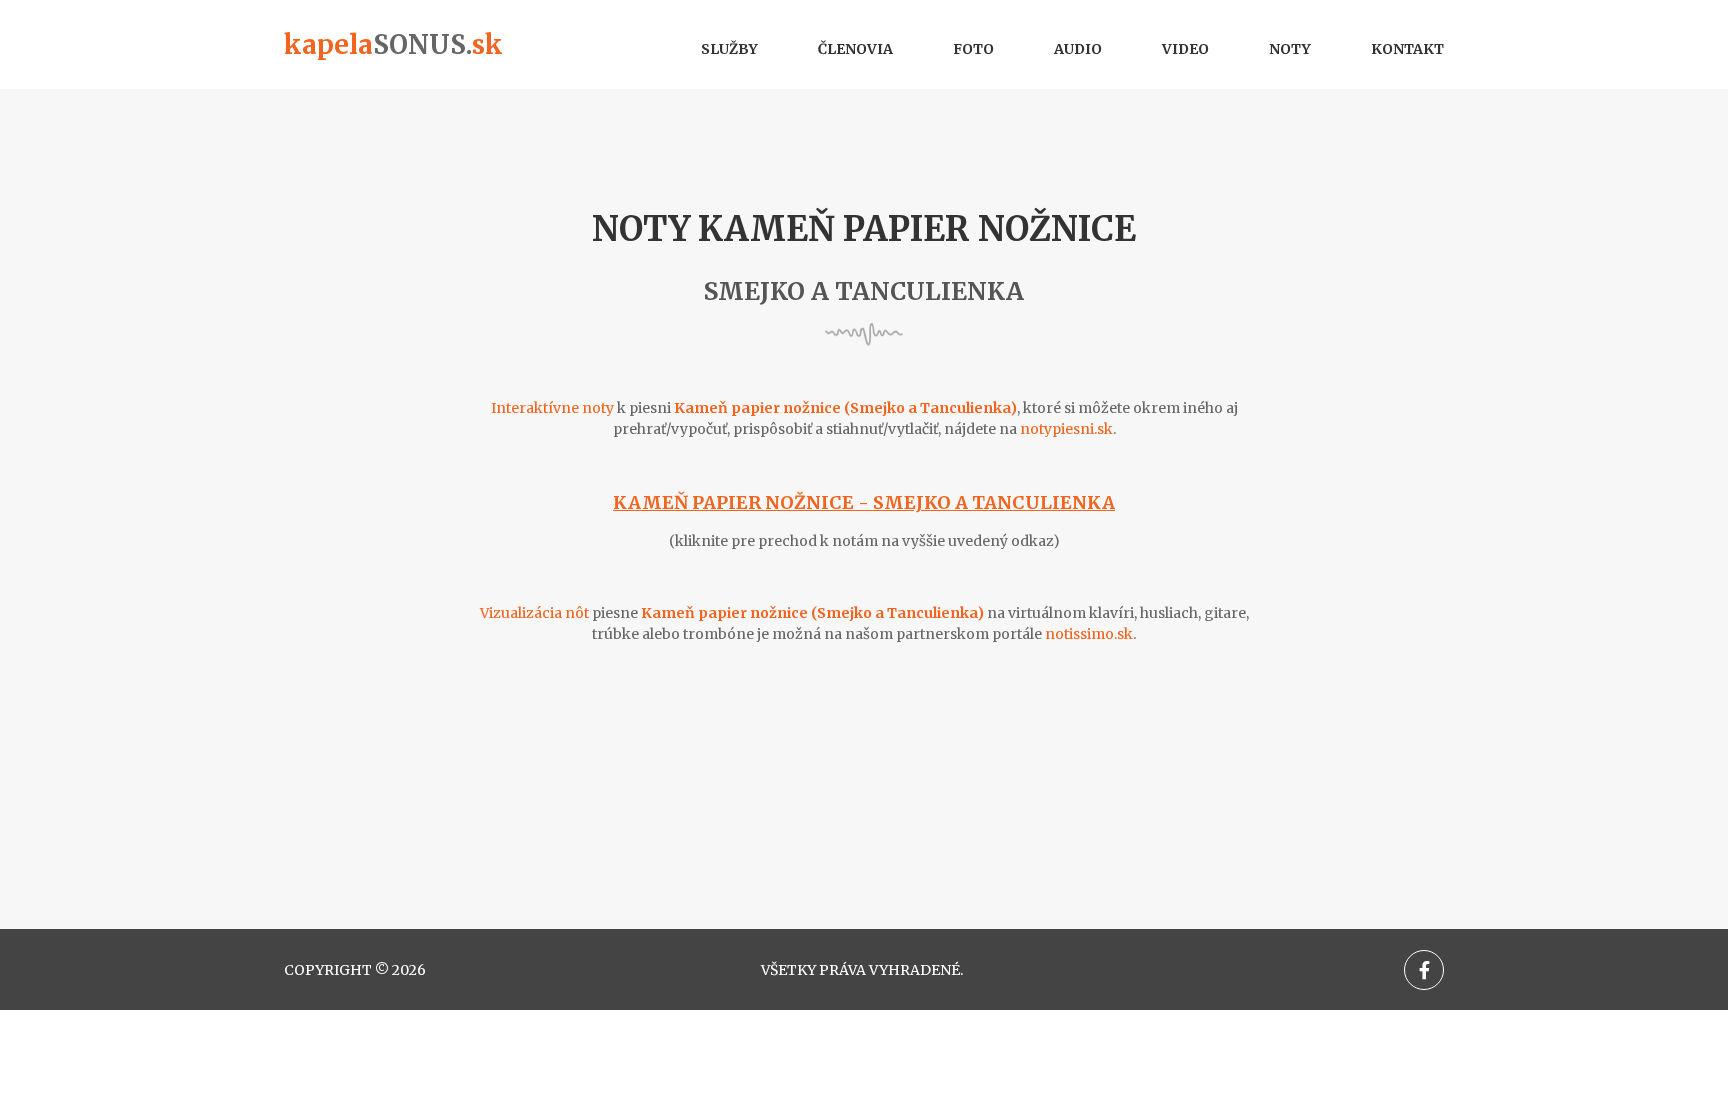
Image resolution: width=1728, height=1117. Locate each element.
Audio (1078, 49)
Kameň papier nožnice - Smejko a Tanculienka (864, 502)
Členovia (855, 49)
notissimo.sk (1089, 634)
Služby (729, 49)
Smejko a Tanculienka (864, 291)
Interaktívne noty (552, 408)
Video (1185, 49)
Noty (1290, 49)
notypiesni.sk (1066, 429)
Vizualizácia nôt (534, 613)
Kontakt (1407, 49)
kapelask (393, 44)
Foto (973, 49)
